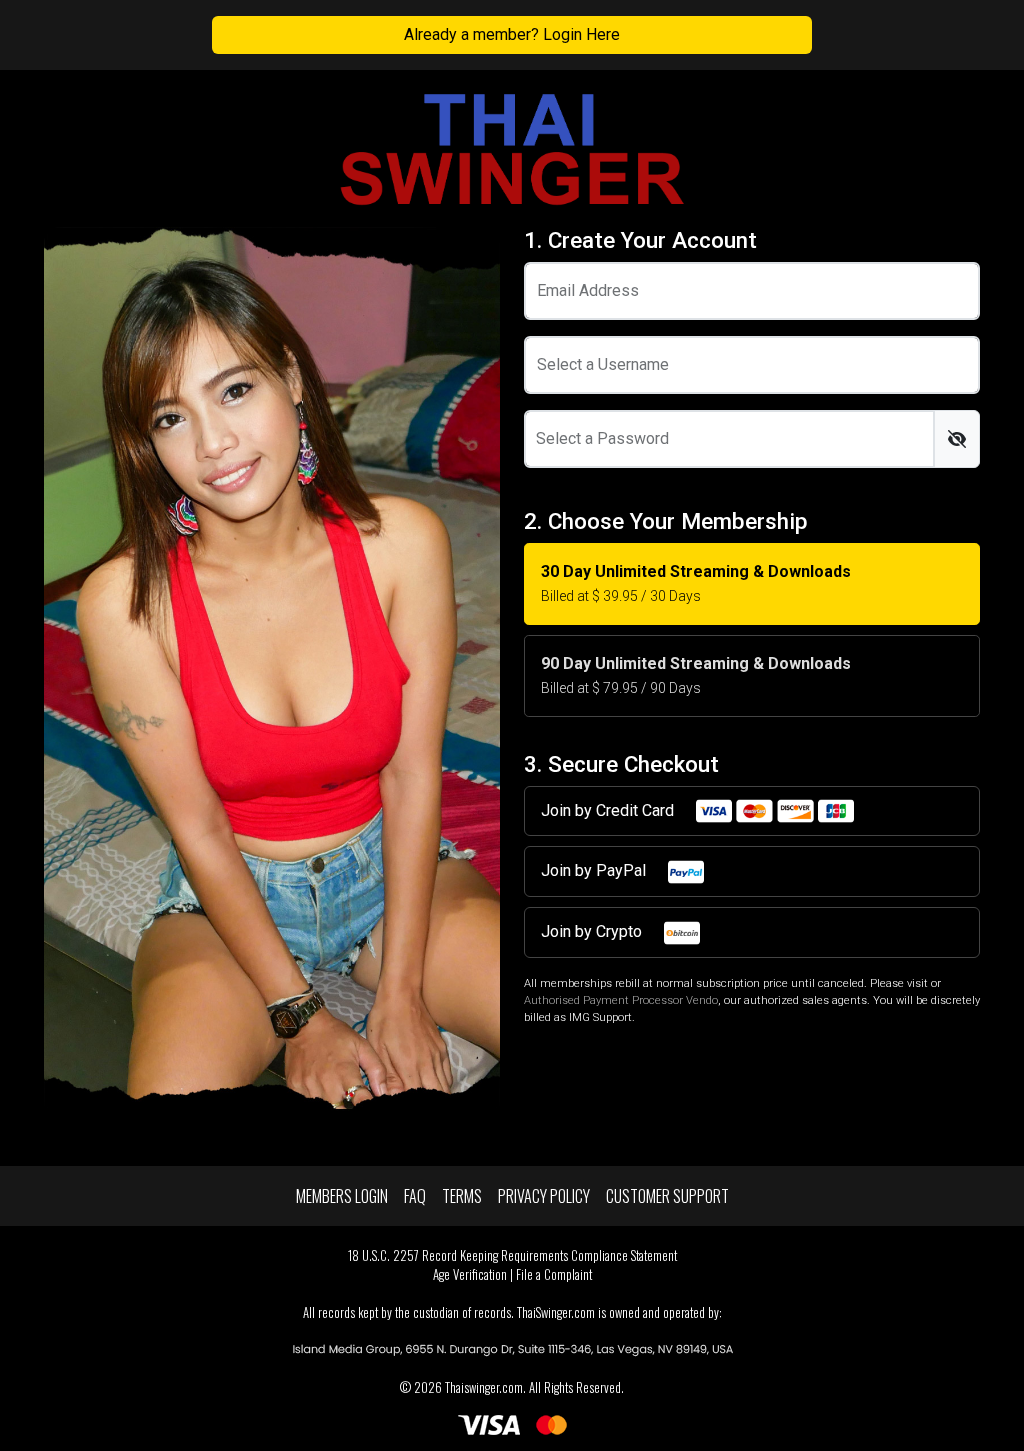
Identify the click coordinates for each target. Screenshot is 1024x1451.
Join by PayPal (595, 870)
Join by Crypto (593, 931)
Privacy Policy (544, 1196)
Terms (462, 1196)
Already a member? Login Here (512, 34)
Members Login (342, 1196)
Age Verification (470, 1274)
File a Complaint (554, 1274)
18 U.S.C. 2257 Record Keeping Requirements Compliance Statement (512, 1255)
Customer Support (667, 1196)
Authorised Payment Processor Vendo (621, 1000)
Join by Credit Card (609, 810)
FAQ (415, 1196)
